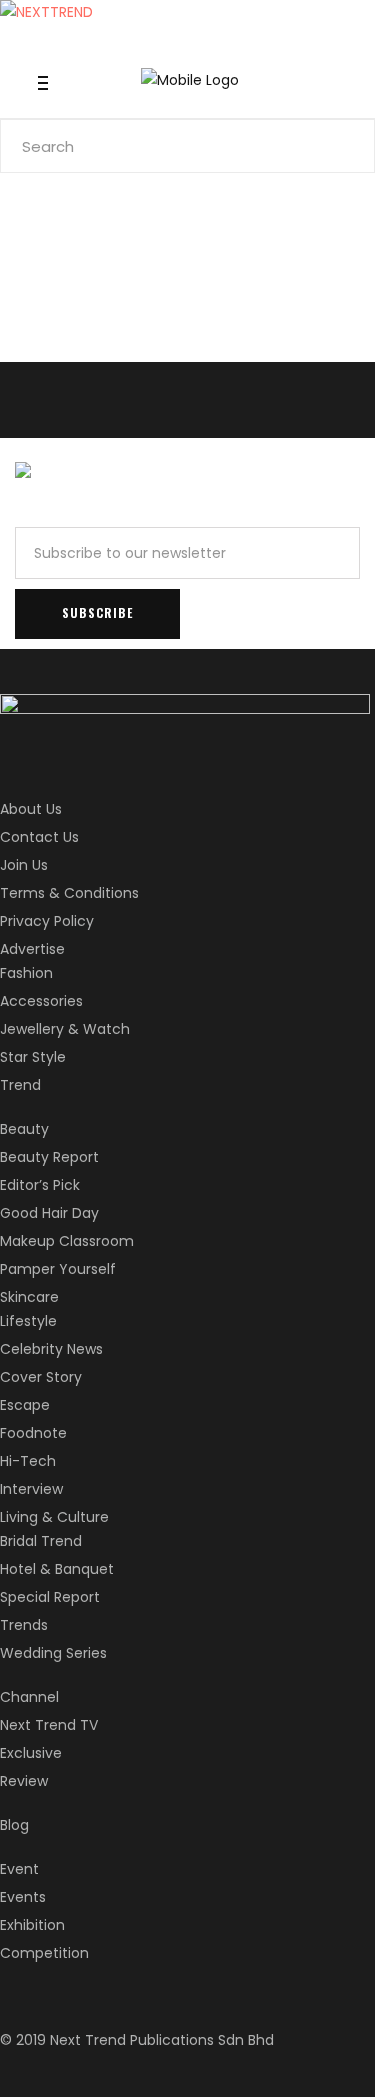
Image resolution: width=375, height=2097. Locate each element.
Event (19, 1869)
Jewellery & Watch (65, 1029)
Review (24, 1781)
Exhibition (32, 1925)
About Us (31, 809)
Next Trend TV (49, 1725)
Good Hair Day (49, 1213)
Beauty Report (49, 1157)
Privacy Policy (47, 921)
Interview (31, 1489)
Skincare (29, 1297)
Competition (44, 1953)
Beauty (24, 1129)
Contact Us (39, 837)
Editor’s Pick (40, 1185)
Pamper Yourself (58, 1269)
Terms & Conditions (69, 893)
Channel (29, 1697)
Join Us (24, 865)
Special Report (50, 1597)
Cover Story (41, 1377)
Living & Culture (54, 1517)
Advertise (32, 949)
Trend (20, 1085)
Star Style (33, 1057)
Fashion (26, 973)
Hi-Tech (28, 1461)
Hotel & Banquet (57, 1569)
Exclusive (31, 1753)
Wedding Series (53, 1653)
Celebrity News (51, 1349)
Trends (24, 1625)
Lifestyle (28, 1321)
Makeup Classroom (67, 1241)
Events (23, 1897)
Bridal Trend (41, 1541)
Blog (14, 1825)
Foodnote (33, 1433)
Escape (25, 1405)
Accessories (41, 1001)
